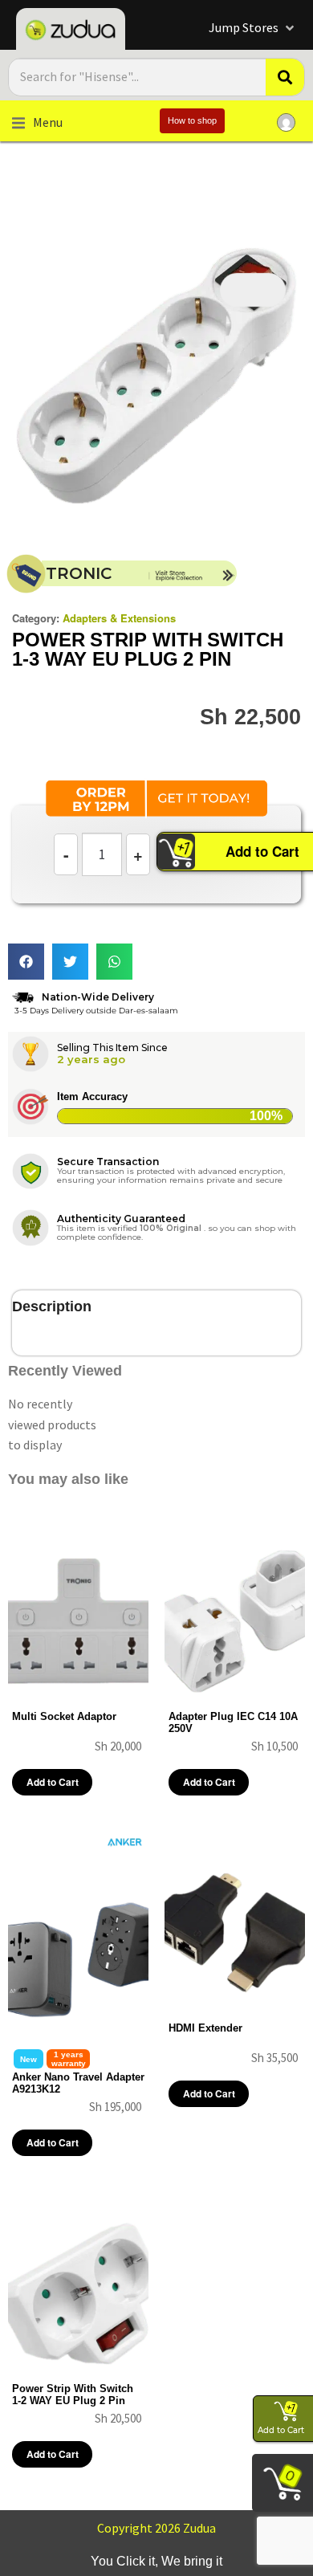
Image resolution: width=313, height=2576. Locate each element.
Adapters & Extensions (119, 618)
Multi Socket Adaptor (64, 1716)
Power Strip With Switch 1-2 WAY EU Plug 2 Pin (73, 2395)
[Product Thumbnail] (253, 290)
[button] (253, 28)
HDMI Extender (205, 2028)
